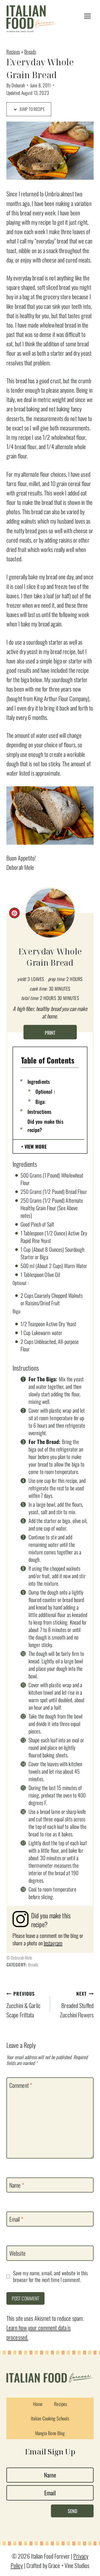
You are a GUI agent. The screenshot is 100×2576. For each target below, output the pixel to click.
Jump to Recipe (32, 109)
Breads (30, 52)
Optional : (45, 1091)
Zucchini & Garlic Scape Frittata (23, 2005)
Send (72, 2511)
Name (17, 2185)
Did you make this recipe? (45, 1125)
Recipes (13, 52)
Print (50, 1033)
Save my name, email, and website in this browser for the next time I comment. (50, 2276)
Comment (21, 2085)
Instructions (39, 1111)
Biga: (41, 1101)
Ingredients (39, 1081)
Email (16, 2219)
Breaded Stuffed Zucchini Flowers (77, 2005)
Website (17, 2253)
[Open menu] (87, 16)
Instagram (53, 1943)
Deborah (18, 85)
